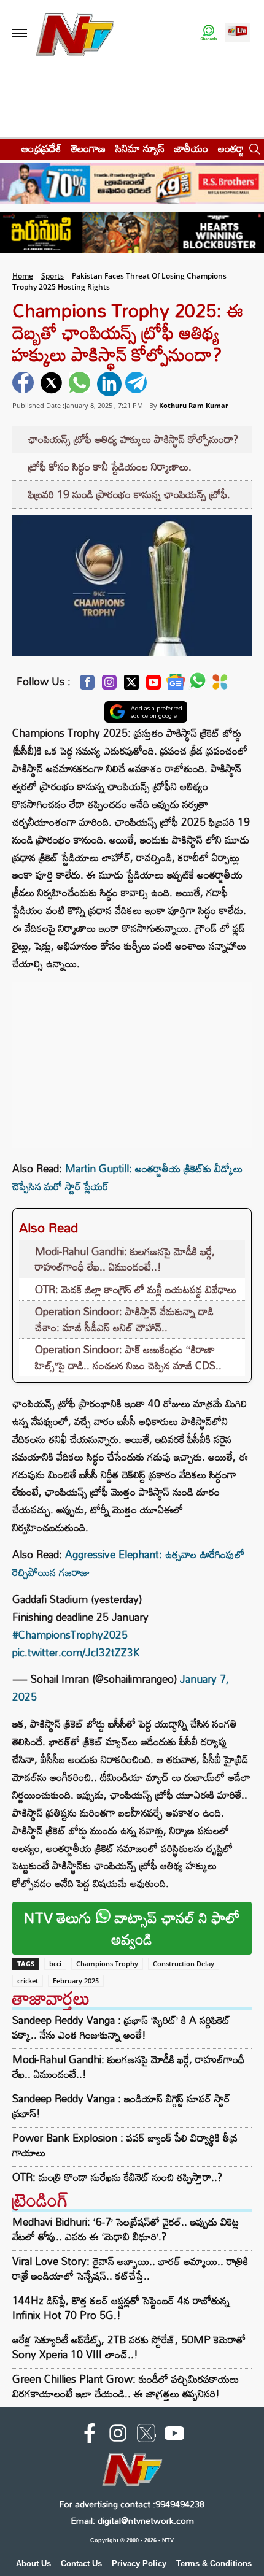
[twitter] (53, 384)
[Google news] (176, 685)
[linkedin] (109, 384)
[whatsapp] (81, 384)
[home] (7, 148)
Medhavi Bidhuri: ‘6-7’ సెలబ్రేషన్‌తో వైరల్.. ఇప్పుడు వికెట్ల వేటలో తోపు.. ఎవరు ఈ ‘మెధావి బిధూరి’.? (126, 2229)
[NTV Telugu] (75, 33)
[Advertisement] (132, 1059)
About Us (33, 2563)
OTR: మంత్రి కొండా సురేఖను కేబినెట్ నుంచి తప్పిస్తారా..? (117, 2177)
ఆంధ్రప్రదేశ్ (41, 148)
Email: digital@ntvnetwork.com (132, 2520)
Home (23, 276)
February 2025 (76, 1981)
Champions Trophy (107, 1963)
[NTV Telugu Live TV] (238, 33)
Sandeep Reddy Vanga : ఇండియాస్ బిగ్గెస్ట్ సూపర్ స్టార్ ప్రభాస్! (121, 2106)
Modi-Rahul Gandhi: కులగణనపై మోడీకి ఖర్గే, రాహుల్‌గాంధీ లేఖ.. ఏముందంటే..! (125, 1259)
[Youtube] (153, 686)
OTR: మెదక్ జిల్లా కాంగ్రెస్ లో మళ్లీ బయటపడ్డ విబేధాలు (136, 1289)
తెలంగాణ (88, 148)
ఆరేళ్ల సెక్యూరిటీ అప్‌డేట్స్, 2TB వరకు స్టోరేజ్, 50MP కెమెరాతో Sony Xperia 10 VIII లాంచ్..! (129, 2347)
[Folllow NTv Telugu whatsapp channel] (209, 33)
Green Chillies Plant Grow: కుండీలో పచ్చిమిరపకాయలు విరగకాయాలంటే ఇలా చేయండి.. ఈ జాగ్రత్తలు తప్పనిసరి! (126, 2386)
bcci (55, 1963)
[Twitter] (131, 686)
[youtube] (174, 2436)
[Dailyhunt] (220, 685)
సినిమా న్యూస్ (140, 148)
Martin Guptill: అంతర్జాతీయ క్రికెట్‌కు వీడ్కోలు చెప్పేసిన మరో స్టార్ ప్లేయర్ (127, 1177)
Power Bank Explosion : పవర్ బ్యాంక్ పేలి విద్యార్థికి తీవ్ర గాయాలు (125, 2145)
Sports (52, 276)
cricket (28, 1981)
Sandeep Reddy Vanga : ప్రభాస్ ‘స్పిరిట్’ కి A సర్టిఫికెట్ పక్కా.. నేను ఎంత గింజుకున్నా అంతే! (121, 2028)
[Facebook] (87, 686)
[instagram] (118, 2436)
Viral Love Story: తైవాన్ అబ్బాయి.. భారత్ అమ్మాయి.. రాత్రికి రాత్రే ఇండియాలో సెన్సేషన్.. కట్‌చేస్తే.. (130, 2268)
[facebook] (25, 384)
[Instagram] (109, 686)
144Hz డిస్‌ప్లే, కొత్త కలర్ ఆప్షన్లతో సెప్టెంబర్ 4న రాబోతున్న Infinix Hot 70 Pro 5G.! (121, 2308)
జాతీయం (191, 148)
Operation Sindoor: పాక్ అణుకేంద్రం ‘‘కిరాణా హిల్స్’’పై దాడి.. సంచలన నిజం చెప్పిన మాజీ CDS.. (128, 1357)
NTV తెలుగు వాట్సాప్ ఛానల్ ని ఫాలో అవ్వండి (132, 1928)
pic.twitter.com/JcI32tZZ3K (76, 1652)
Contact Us (81, 2563)
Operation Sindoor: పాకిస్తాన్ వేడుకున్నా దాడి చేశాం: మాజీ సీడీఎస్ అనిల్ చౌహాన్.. (124, 1319)
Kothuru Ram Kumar (194, 405)
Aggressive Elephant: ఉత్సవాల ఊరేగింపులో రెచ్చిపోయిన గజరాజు (128, 1563)
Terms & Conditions (214, 2563)
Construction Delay (184, 1963)
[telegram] (138, 384)
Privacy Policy (139, 2563)
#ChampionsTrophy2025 (70, 1635)
